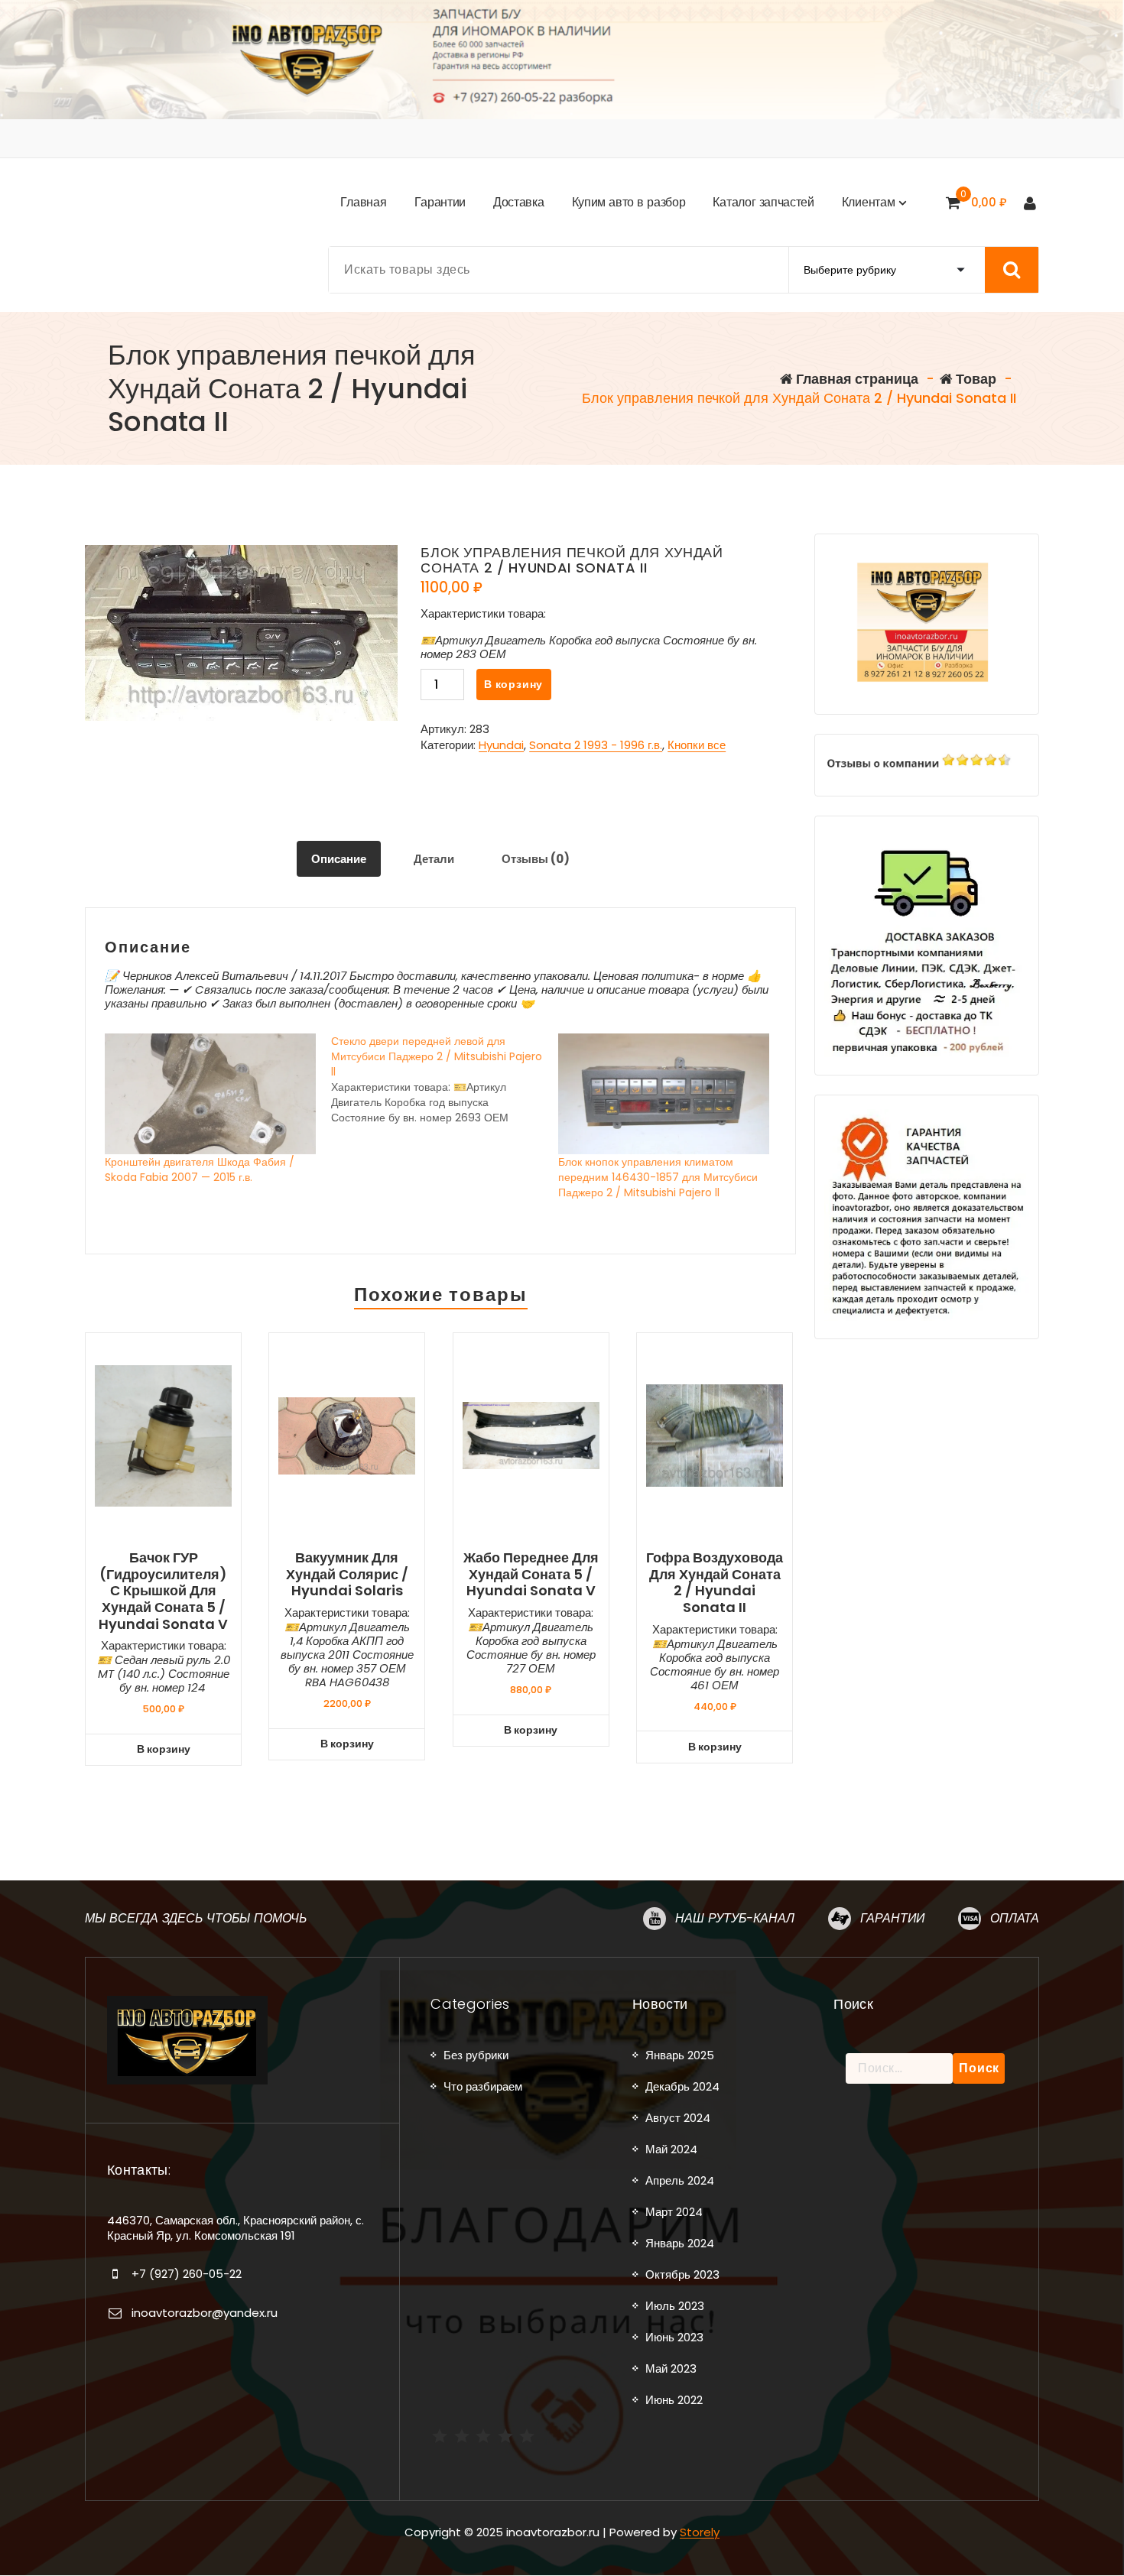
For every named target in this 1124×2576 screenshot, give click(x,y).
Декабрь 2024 (682, 2086)
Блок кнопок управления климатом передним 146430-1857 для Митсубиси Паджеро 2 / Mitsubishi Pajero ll (658, 1177)
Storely (700, 2532)
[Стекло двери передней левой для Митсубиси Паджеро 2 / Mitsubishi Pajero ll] (444, 1079)
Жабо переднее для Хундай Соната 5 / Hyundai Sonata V (531, 1574)
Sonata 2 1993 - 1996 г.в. (596, 745)
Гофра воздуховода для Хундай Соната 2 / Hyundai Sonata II (715, 1582)
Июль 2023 (675, 2306)
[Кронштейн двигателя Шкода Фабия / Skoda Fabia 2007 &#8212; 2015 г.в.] (210, 1094)
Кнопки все (697, 745)
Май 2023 (671, 2368)
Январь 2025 (680, 2055)
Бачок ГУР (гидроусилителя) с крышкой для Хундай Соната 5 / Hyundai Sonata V (163, 1591)
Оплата (1015, 1918)
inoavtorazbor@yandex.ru (205, 2313)
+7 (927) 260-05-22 (187, 2274)
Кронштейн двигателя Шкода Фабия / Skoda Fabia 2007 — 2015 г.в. (200, 1170)
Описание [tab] (339, 859)
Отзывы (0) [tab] (536, 859)
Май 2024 (671, 2149)
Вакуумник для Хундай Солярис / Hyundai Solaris (347, 1574)
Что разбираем (483, 2086)
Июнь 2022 (674, 2400)
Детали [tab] (434, 859)
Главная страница (856, 379)
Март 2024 (674, 2212)
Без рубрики (476, 2055)
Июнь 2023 (674, 2337)
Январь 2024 (680, 2243)
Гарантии (892, 1918)
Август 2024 (678, 2118)
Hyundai (501, 745)
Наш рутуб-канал (735, 1918)
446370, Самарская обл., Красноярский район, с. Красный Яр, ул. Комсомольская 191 (236, 2228)
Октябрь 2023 (682, 2274)
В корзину (513, 684)
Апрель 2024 (680, 2180)
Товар (975, 379)
